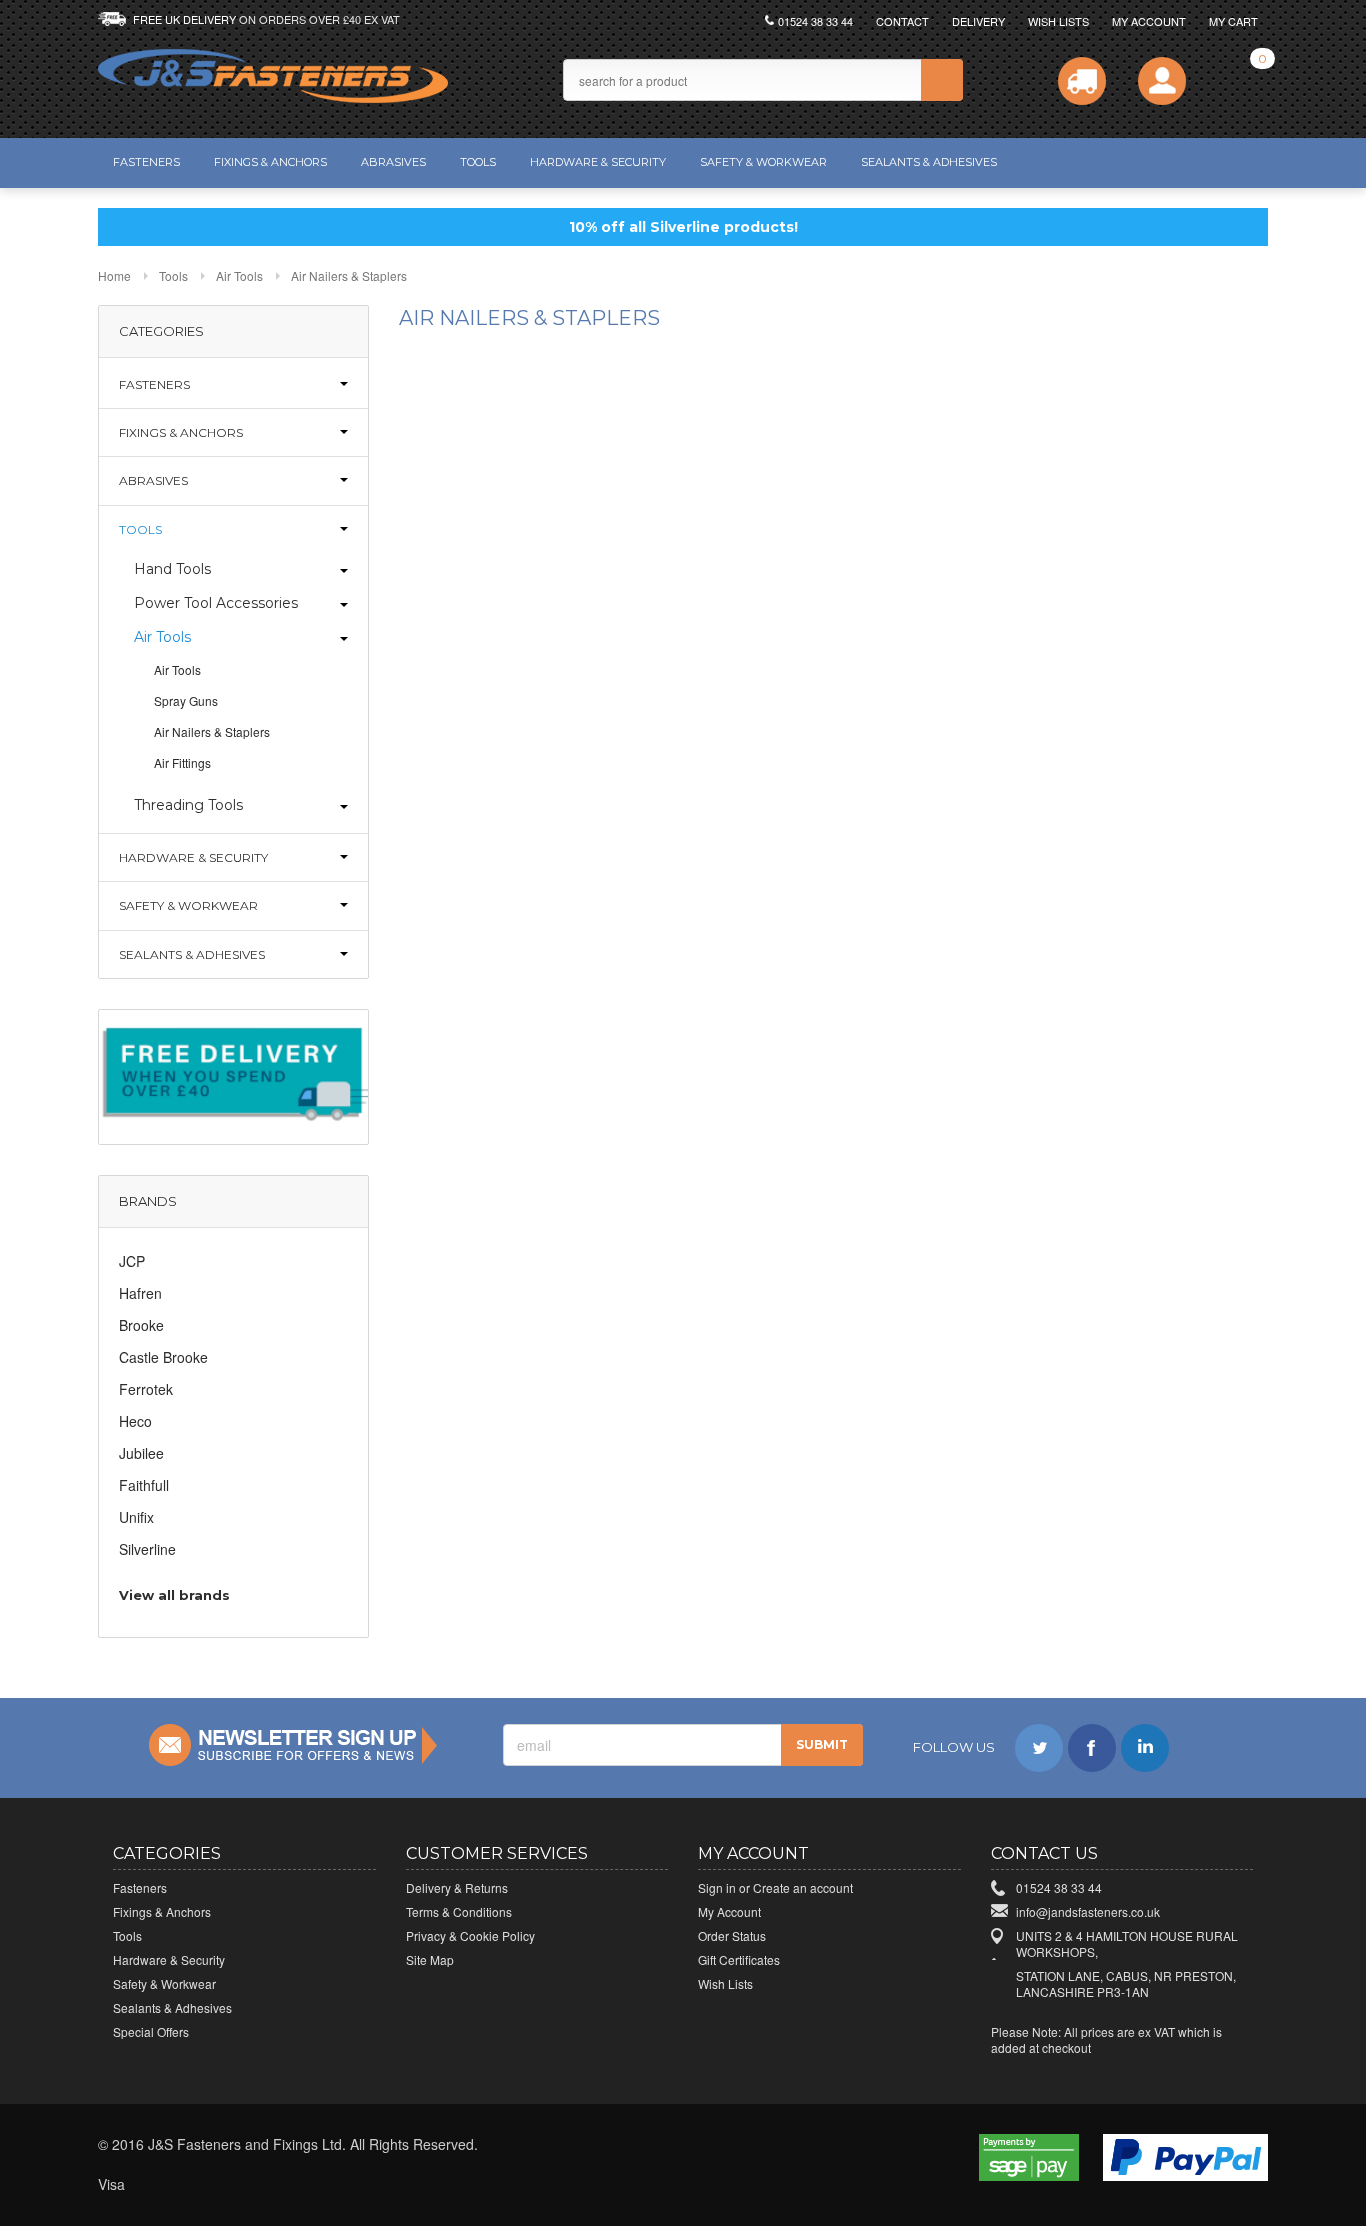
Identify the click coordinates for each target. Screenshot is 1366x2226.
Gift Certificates (739, 1959)
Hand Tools (172, 569)
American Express (291, 2185)
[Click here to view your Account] (1162, 81)
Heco (135, 1421)
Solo (335, 2185)
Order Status (732, 1935)
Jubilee (141, 1453)
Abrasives (393, 162)
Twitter (1039, 1748)
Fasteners (146, 162)
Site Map (430, 1959)
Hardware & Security (598, 162)
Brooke (141, 1325)
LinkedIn (1145, 1748)
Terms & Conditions (459, 1911)
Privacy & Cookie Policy (470, 1935)
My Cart (1233, 21)
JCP (132, 1261)
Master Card (203, 2185)
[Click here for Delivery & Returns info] (1082, 81)
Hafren (140, 1293)
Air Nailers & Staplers (212, 731)
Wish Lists (1058, 21)
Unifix (136, 1517)
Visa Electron (159, 2185)
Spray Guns (186, 700)
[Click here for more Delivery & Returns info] (233, 1075)
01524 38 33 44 (815, 21)
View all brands (174, 1595)
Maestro (247, 2185)
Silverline (147, 1549)
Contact (902, 21)
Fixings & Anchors (270, 162)
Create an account (803, 1887)
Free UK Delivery (266, 19)
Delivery (978, 21)
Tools (478, 162)
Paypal (379, 2185)
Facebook (1092, 1748)
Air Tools (239, 275)
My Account (1149, 21)
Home (114, 275)
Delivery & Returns (457, 1887)
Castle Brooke (163, 1357)
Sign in (717, 1887)
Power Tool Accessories (216, 603)
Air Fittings (182, 762)
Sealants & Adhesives (929, 162)
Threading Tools (188, 805)
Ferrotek (146, 1389)
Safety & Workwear (763, 162)
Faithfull (144, 1485)
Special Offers (151, 2031)
